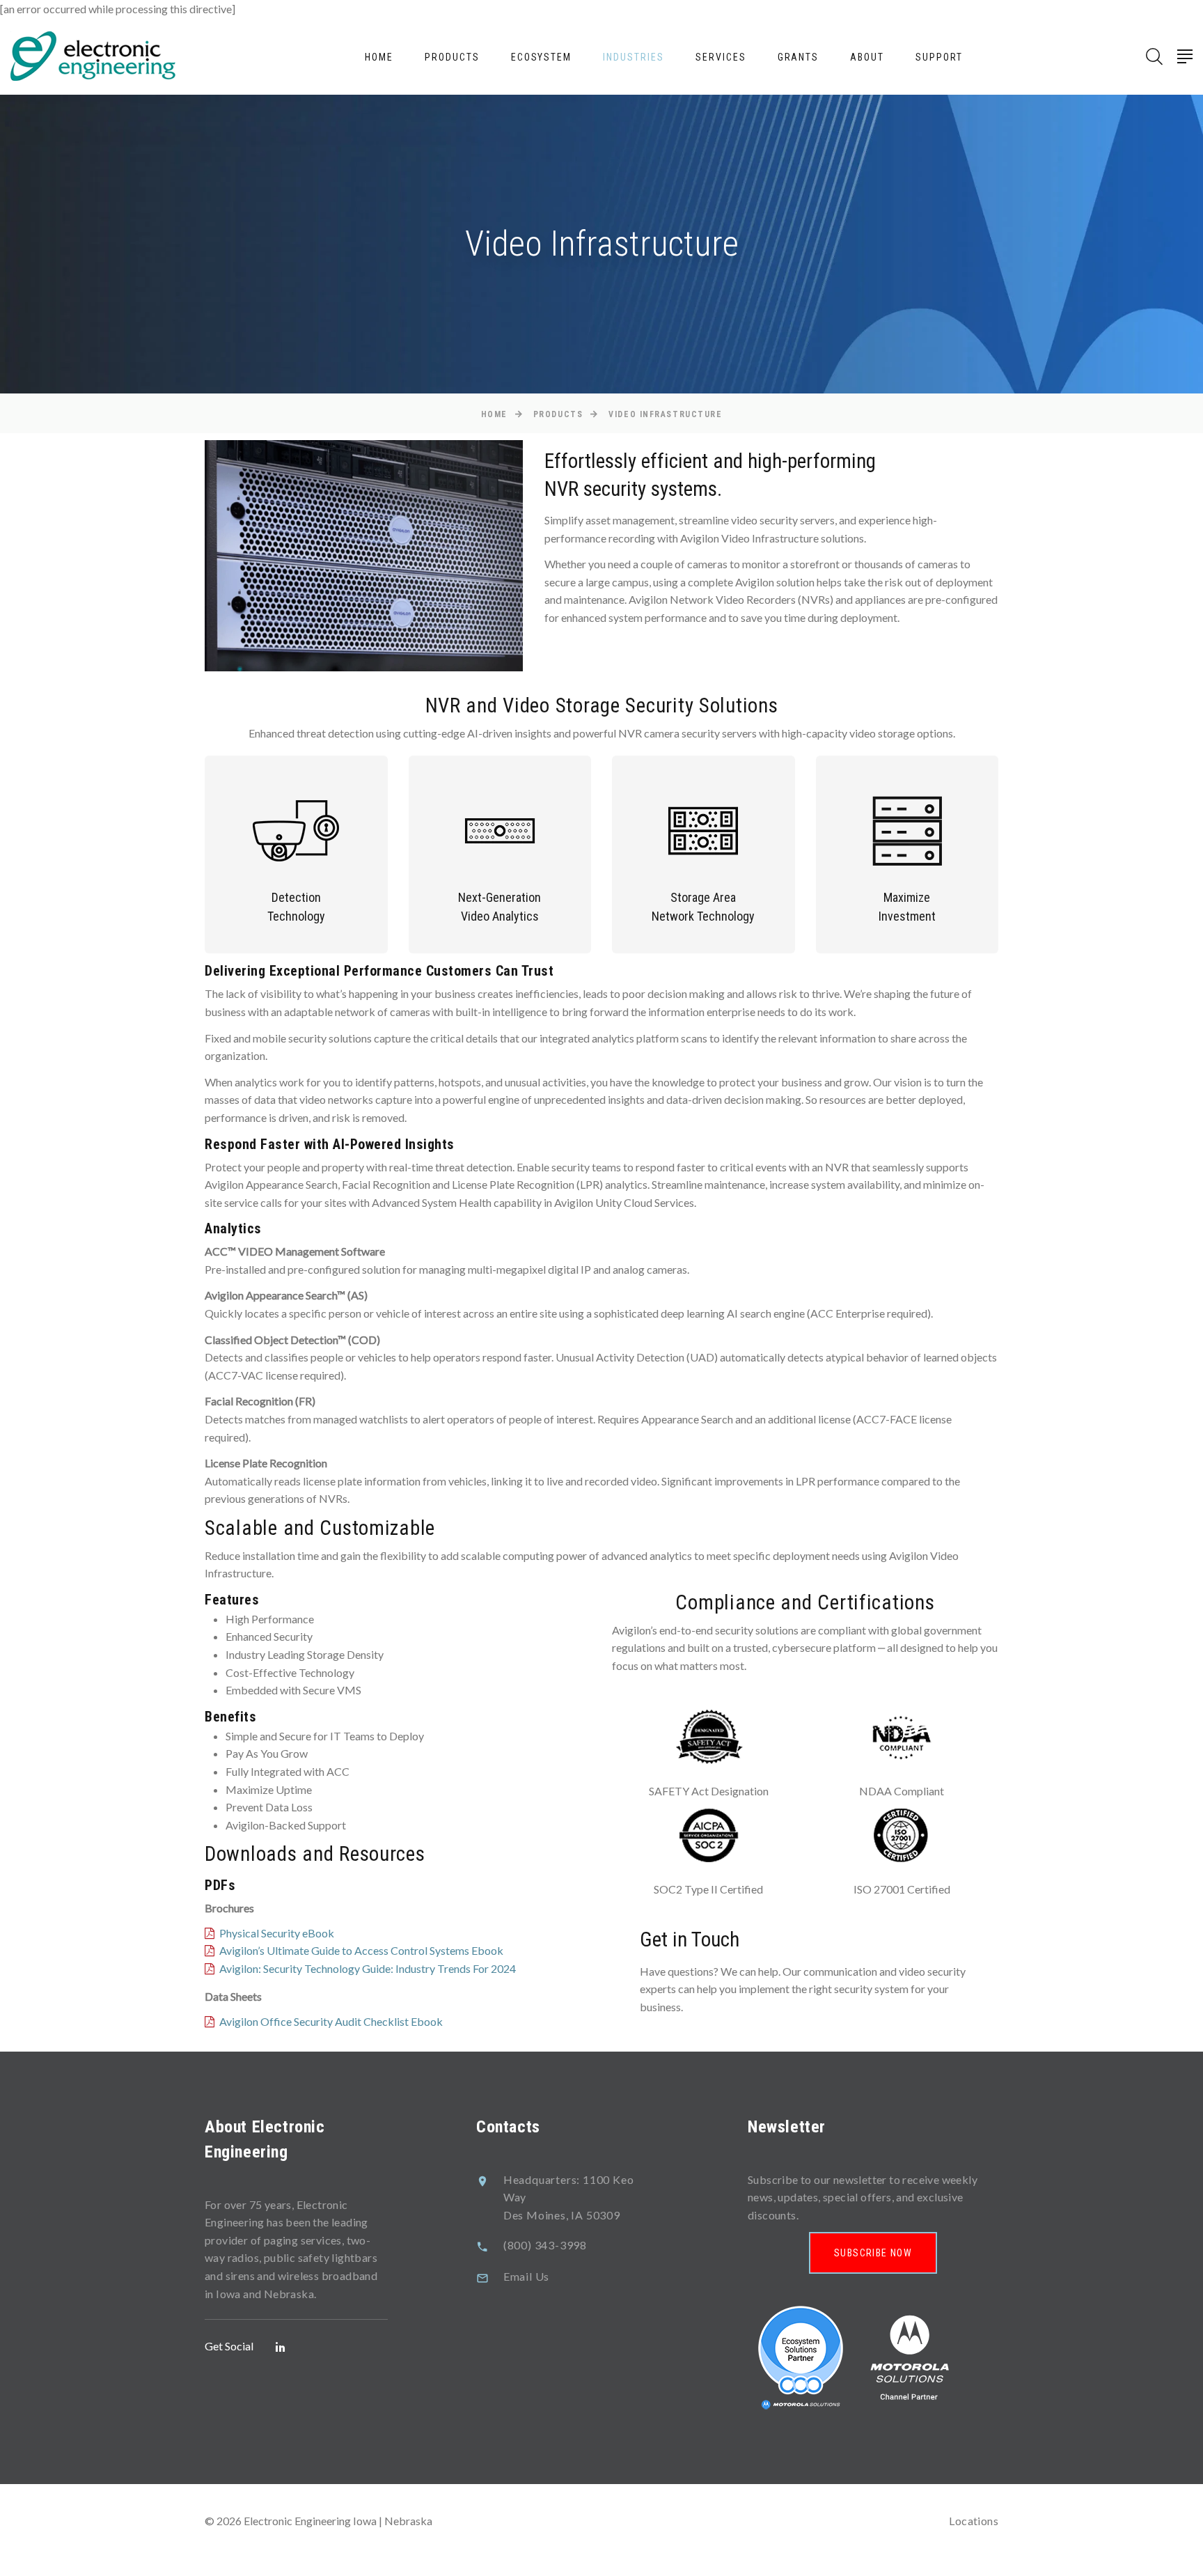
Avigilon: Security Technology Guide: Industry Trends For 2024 (368, 1968)
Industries (634, 57)
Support (939, 57)
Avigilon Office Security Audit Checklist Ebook (331, 2021)
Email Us (526, 2276)
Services (721, 57)
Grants (799, 57)
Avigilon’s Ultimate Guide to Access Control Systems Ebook (361, 1950)
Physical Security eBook (277, 1933)
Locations (974, 2521)
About (867, 57)
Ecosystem (542, 57)
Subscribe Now (873, 2253)
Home (379, 57)
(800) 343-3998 (545, 2245)
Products (452, 57)
